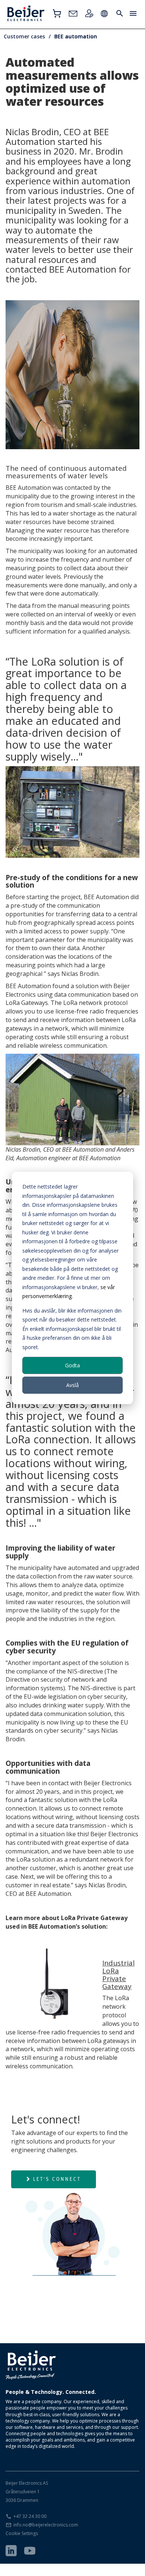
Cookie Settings (22, 2533)
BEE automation (76, 36)
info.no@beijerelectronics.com (46, 2525)
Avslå (72, 1385)
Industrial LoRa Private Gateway (118, 1975)
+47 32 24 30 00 (30, 2516)
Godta (72, 1365)
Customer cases (24, 36)
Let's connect (57, 2179)
